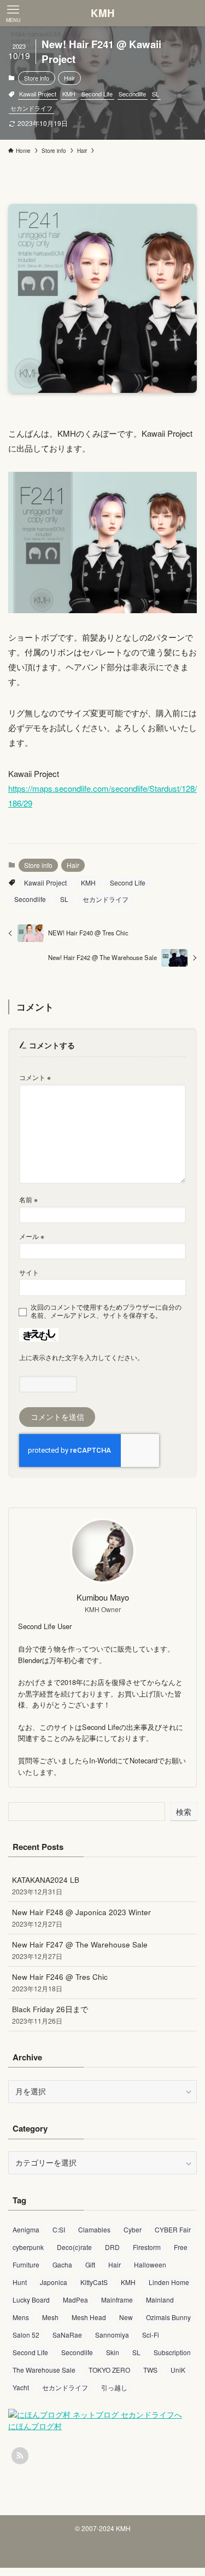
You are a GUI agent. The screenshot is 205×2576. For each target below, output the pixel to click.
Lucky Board (31, 2300)
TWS (150, 2370)
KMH (103, 13)
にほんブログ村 (35, 2426)
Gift (90, 2264)
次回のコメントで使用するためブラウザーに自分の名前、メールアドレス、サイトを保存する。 (106, 1311)
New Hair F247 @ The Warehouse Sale (80, 1950)
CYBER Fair (173, 2229)
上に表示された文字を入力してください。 (81, 1357)
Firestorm (147, 2247)
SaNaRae (67, 2335)
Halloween (150, 2264)
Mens (21, 2317)
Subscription (172, 2352)
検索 (184, 1812)
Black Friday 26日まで (50, 2015)
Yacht (21, 2387)
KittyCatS (94, 2282)
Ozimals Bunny (168, 2317)
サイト (29, 1272)
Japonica (54, 2282)
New (126, 2317)
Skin (113, 2352)
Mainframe (117, 2300)
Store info (37, 78)
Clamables (94, 2229)
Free (181, 2247)
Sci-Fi (151, 2335)
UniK (178, 2370)
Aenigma (26, 2229)
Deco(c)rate (74, 2247)
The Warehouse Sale (44, 2370)
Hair (69, 78)
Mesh (50, 2317)
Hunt (20, 2282)
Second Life (97, 94)
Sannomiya (112, 2335)
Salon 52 (26, 2335)
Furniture (26, 2264)
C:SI (59, 2229)
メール (32, 1236)
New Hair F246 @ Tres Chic (60, 1982)
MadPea (75, 2300)
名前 (28, 1199)
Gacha (62, 2264)
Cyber (133, 2229)
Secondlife (132, 94)
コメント (35, 1077)
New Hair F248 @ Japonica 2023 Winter (81, 1918)
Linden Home (169, 2282)
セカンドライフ (31, 108)
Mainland (160, 2300)
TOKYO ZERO (109, 2370)
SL (156, 94)
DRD (112, 2247)
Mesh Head (89, 2317)
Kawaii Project (38, 94)
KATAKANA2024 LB (46, 1885)
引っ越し (114, 2387)
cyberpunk (28, 2247)
